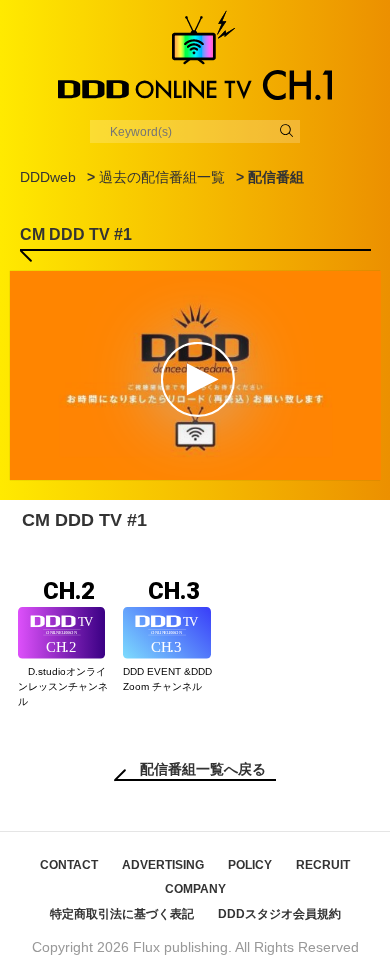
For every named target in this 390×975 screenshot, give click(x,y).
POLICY (250, 865)
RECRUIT (323, 865)
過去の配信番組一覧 (162, 177)
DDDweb (48, 177)
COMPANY (195, 889)
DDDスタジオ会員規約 (279, 914)
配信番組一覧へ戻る (203, 769)
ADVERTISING (163, 865)
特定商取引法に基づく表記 (122, 914)
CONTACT (69, 865)
